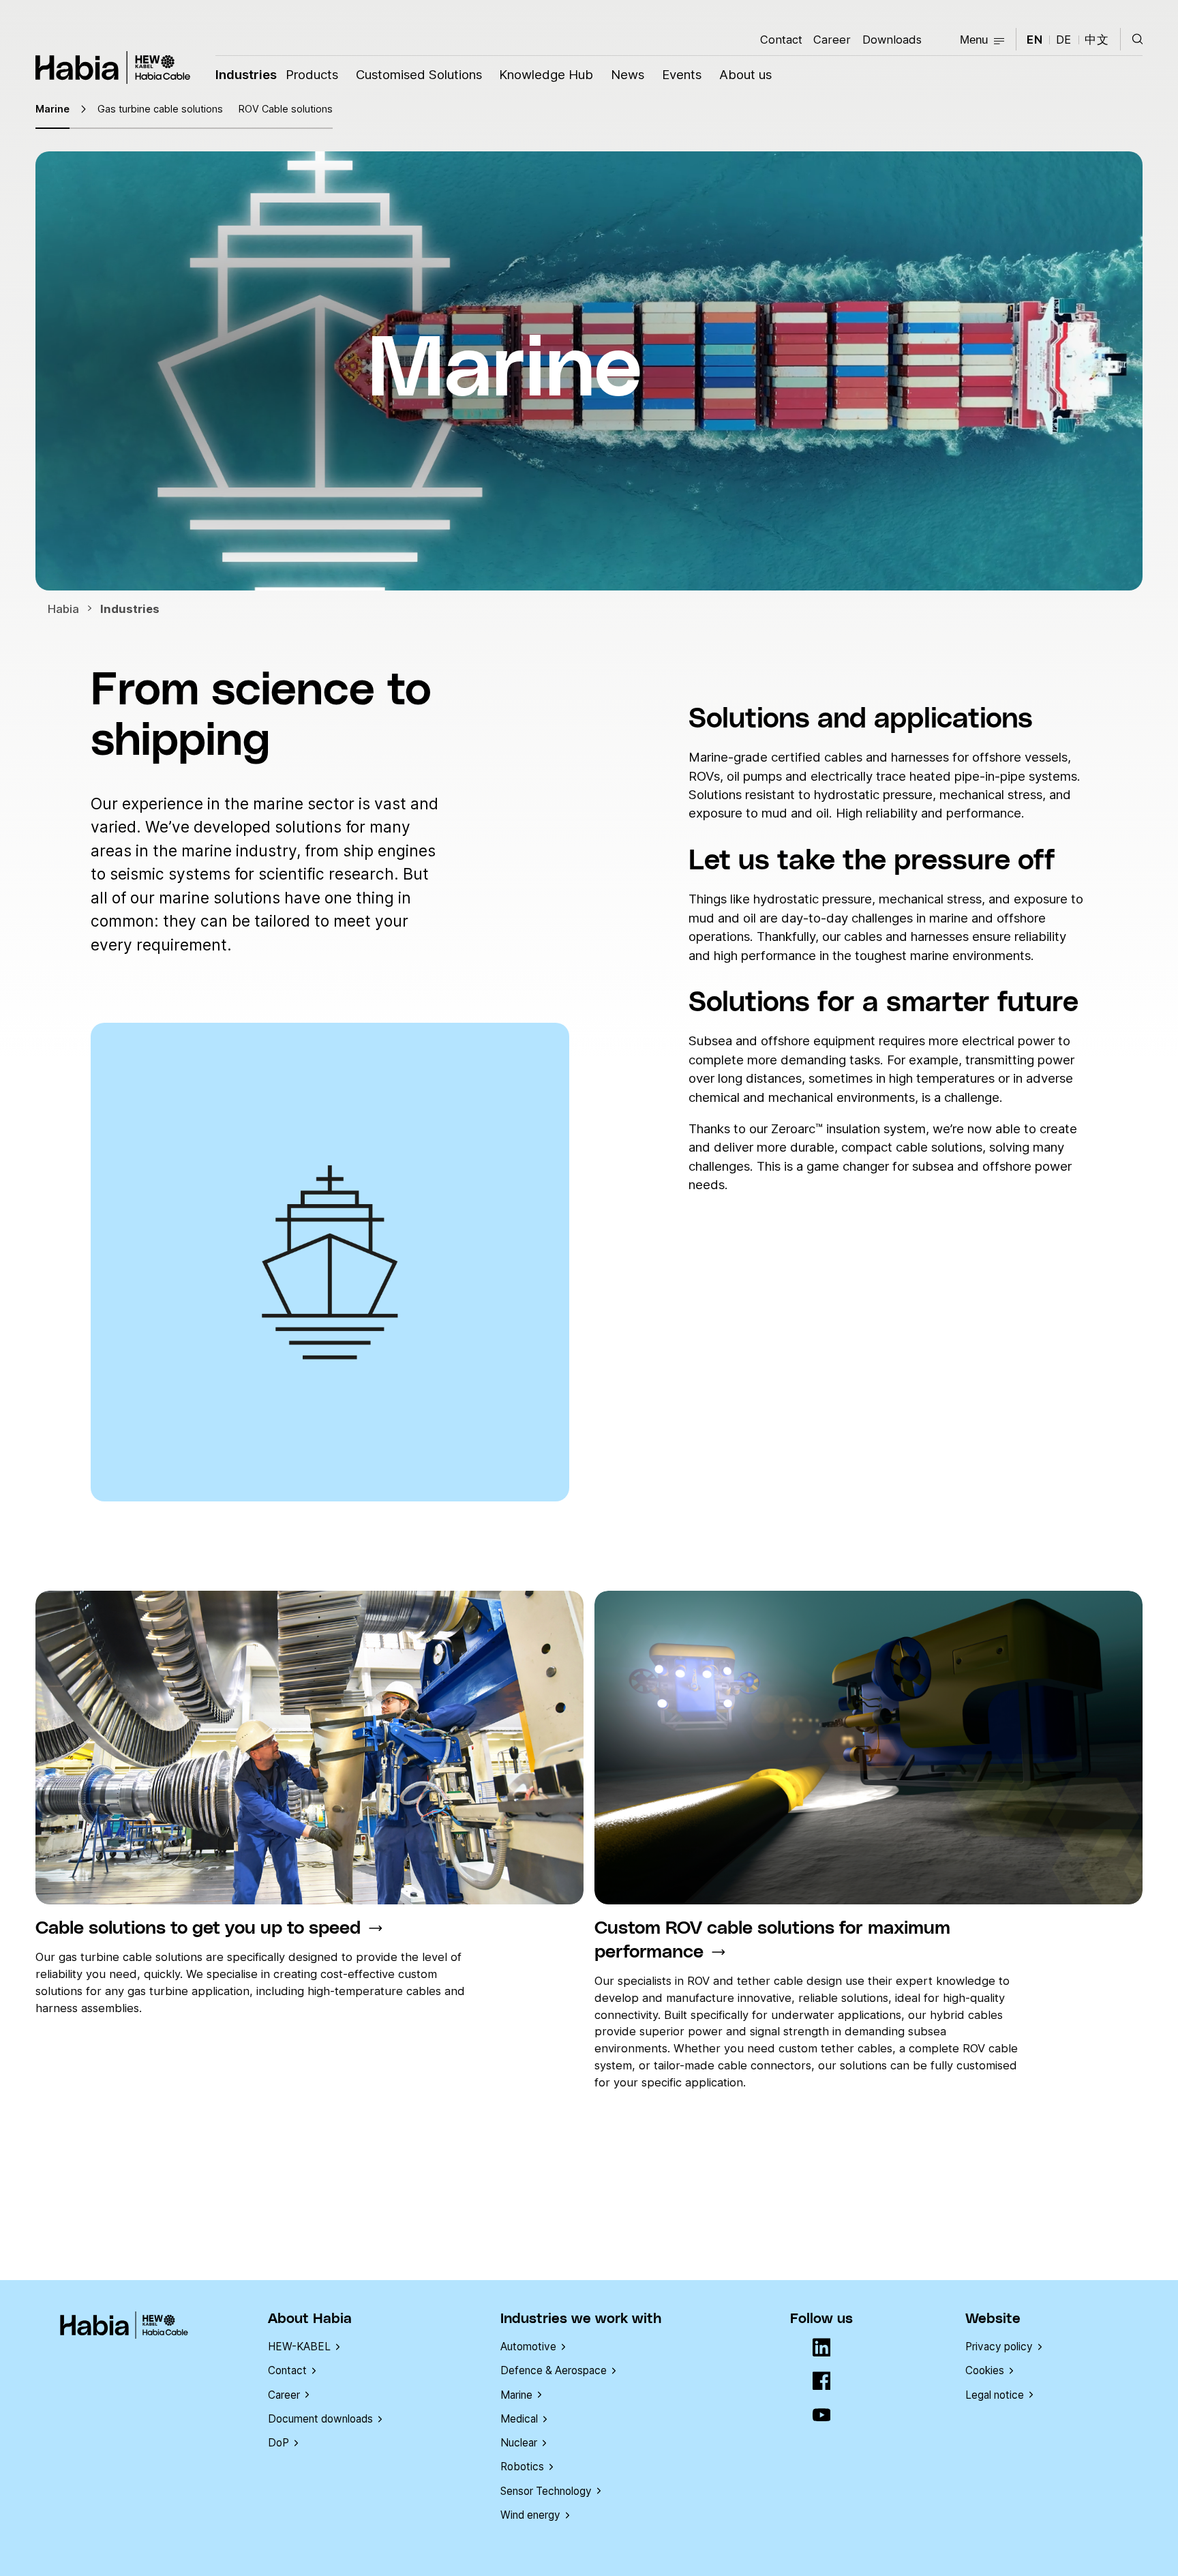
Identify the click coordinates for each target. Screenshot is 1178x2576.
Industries (246, 74)
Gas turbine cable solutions (160, 109)
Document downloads (320, 2419)
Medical (519, 2419)
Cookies (985, 2370)
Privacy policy (999, 2347)
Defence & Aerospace (554, 2370)
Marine (52, 109)
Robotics (522, 2467)
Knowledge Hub (546, 74)
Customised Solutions (419, 74)
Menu (974, 40)
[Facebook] (822, 2382)
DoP (278, 2443)
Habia (113, 68)
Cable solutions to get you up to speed (198, 1929)
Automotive (528, 2347)
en (1035, 40)
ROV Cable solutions (286, 109)
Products (312, 74)
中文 (1097, 40)
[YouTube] (822, 2416)
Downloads (892, 40)
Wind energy (530, 2515)
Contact (781, 40)
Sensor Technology (546, 2491)
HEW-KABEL (299, 2347)
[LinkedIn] (822, 2349)
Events (682, 74)
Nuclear (519, 2443)
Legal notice (995, 2395)
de (1064, 40)
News (628, 74)
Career (832, 40)
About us (745, 74)
